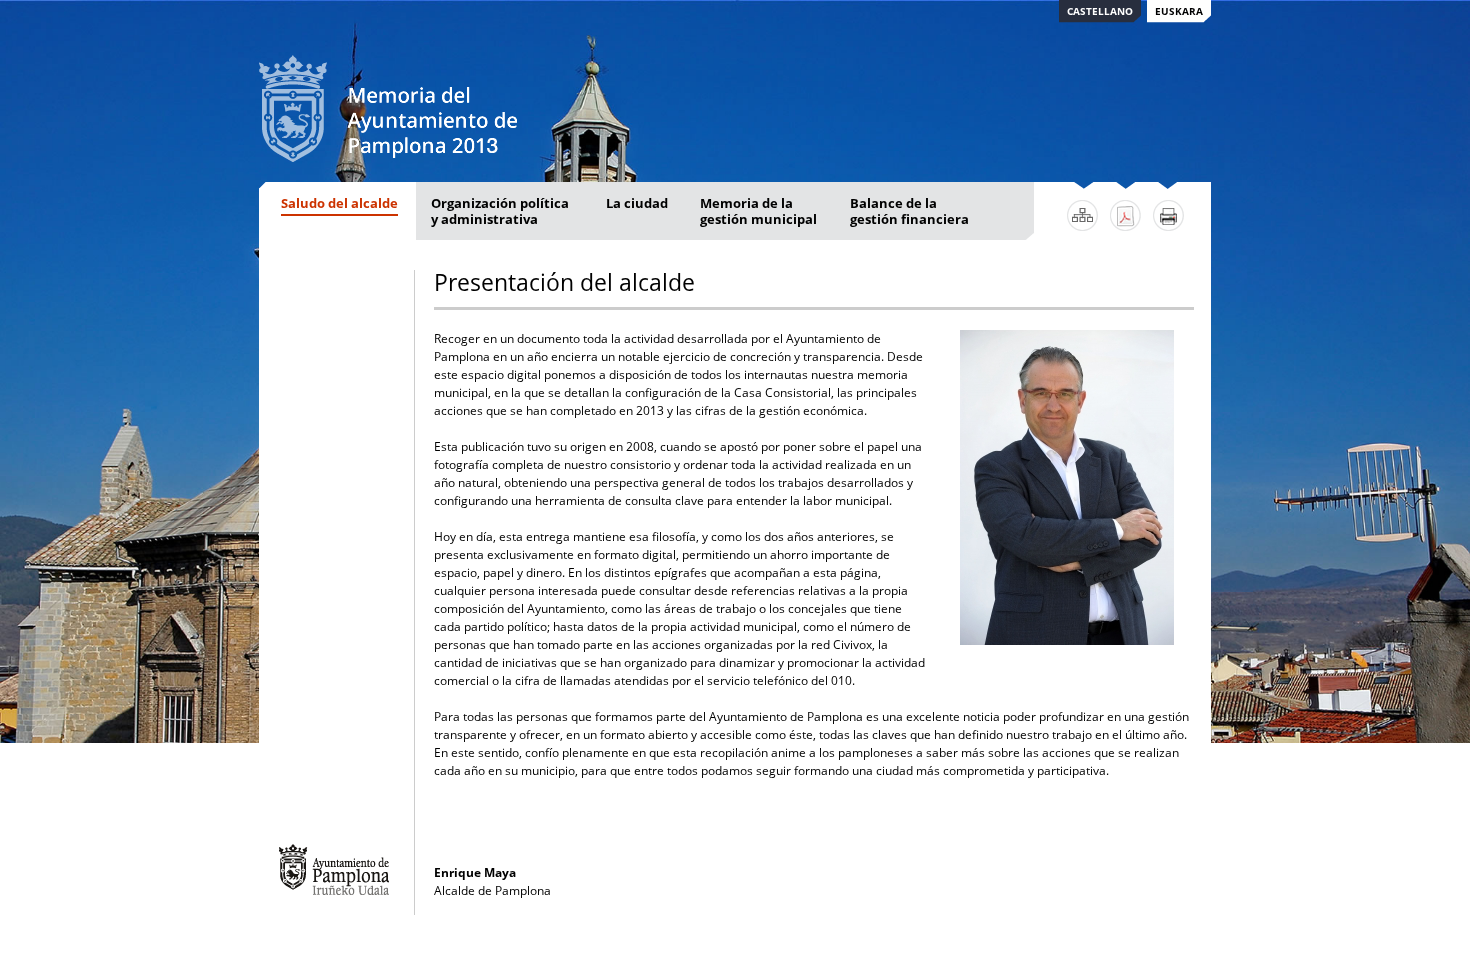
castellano (1100, 11)
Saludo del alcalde (339, 203)
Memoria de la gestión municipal (758, 211)
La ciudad (637, 203)
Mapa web (1082, 215)
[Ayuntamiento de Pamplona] (334, 869)
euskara (1179, 11)
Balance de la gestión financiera (909, 211)
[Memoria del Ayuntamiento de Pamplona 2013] (388, 152)
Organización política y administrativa (500, 211)
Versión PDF (1125, 215)
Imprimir (1168, 215)
